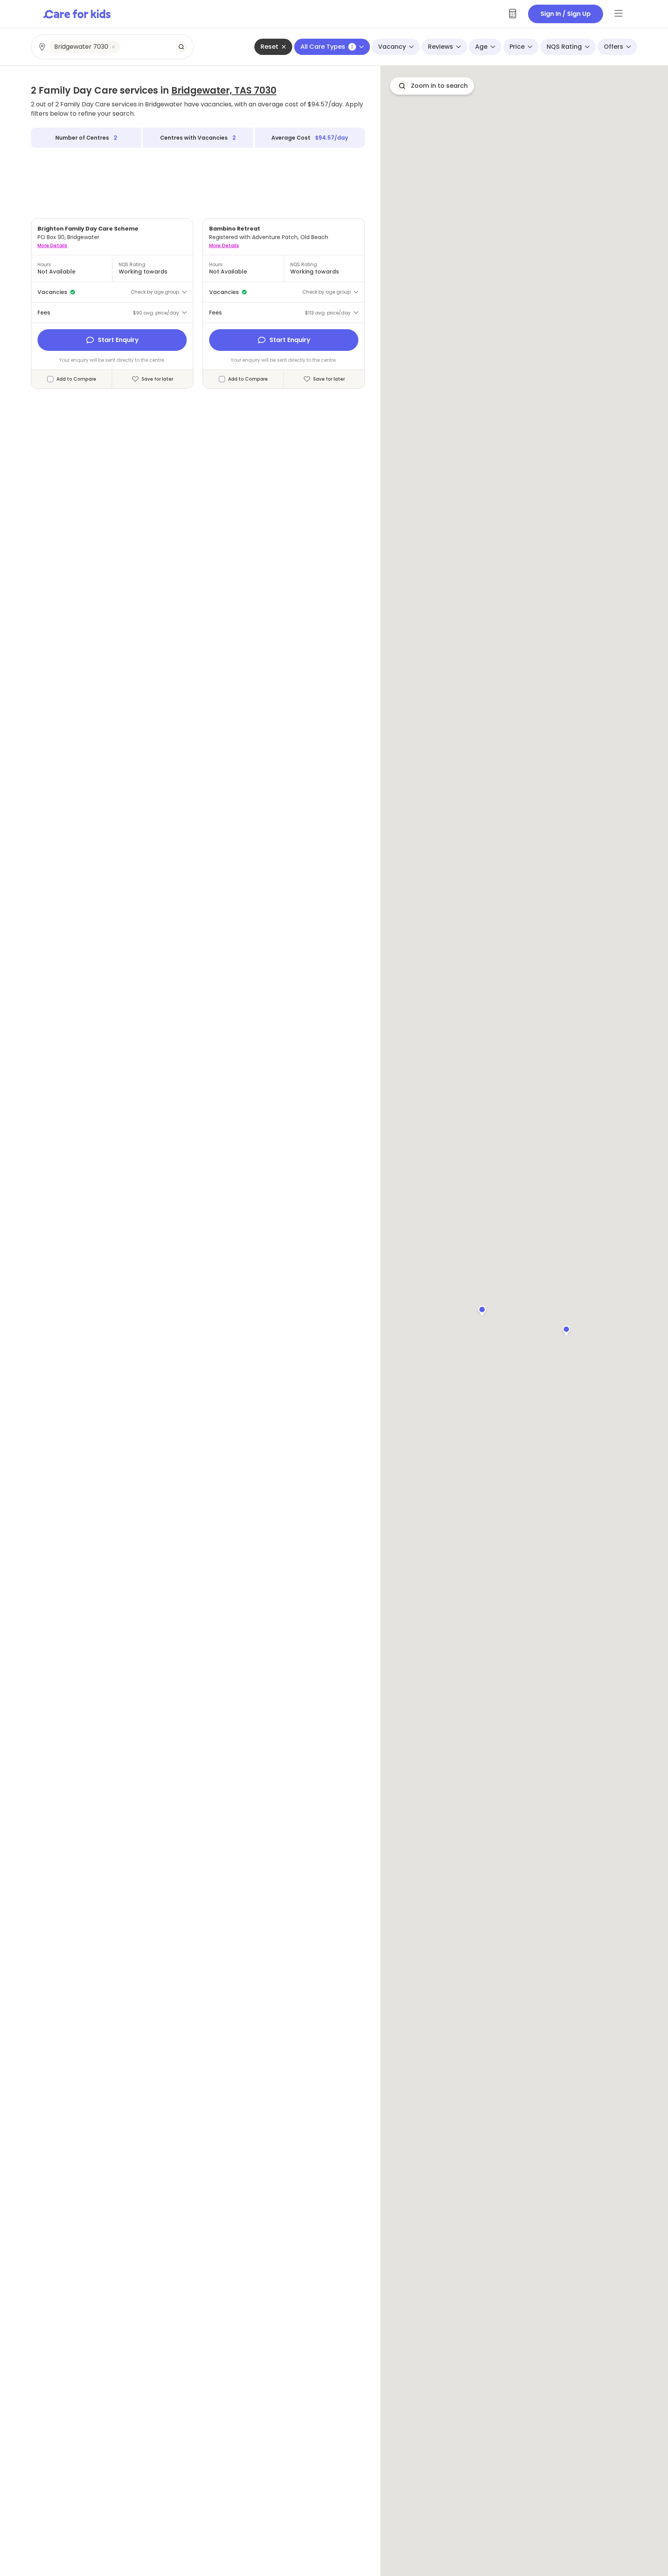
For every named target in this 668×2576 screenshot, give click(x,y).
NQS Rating (564, 47)
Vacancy (392, 47)
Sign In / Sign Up (566, 14)
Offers (613, 47)
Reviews (441, 47)
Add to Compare (76, 379)
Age (481, 47)
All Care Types (327, 47)
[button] (482, 1309)
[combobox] (113, 47)
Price (517, 47)
